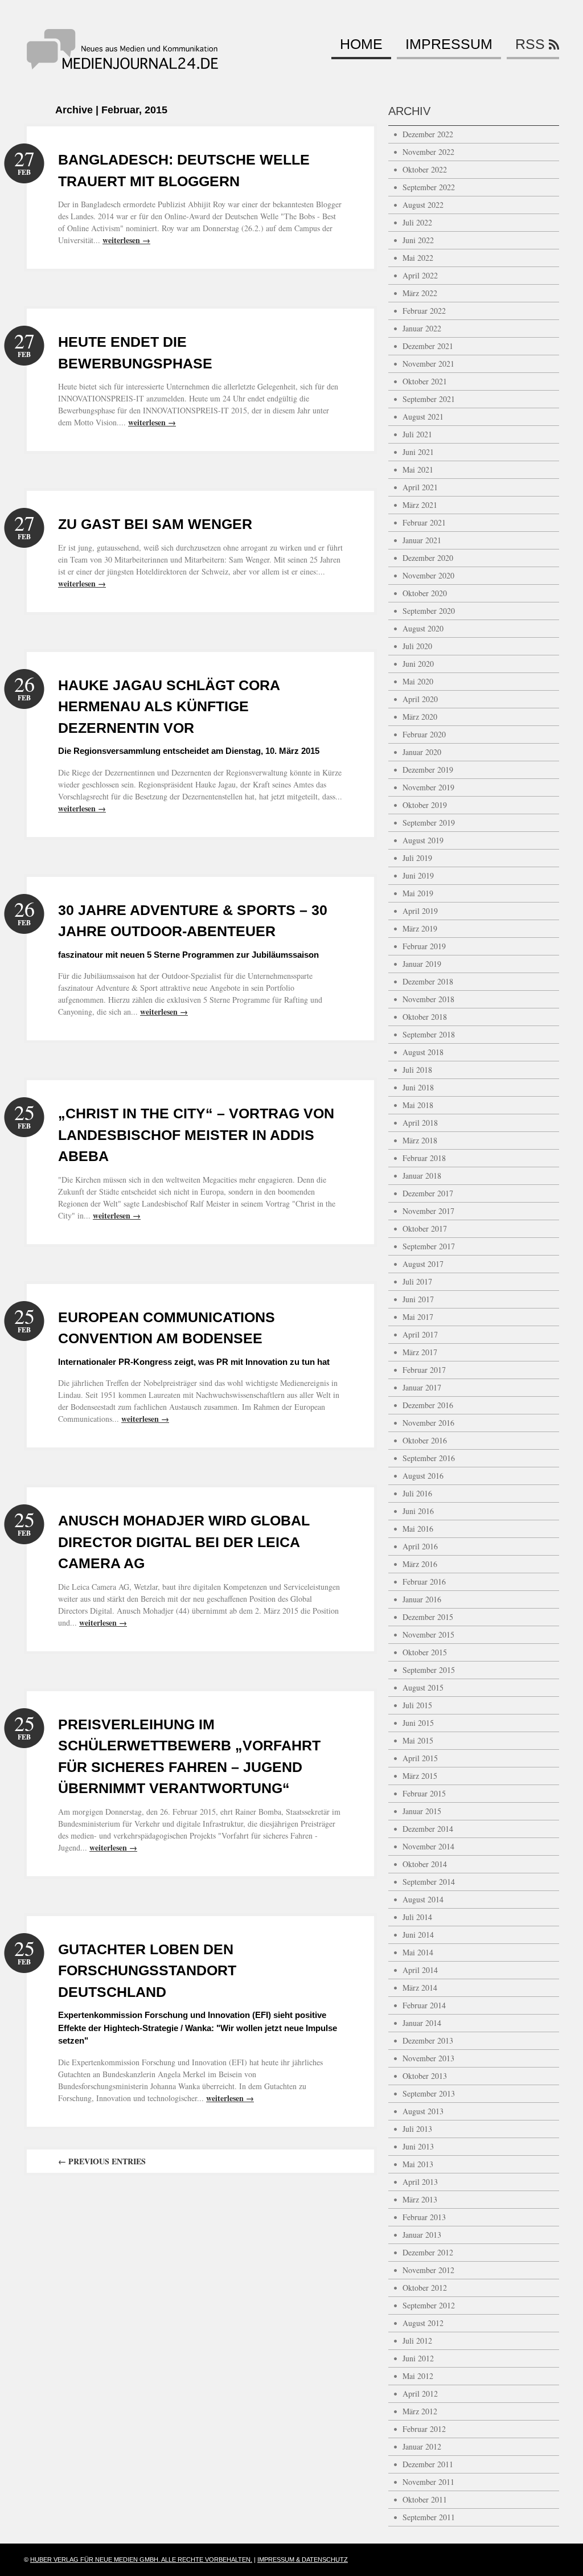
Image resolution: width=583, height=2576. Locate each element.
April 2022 (420, 275)
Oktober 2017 (425, 1228)
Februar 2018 (424, 1158)
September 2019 (429, 823)
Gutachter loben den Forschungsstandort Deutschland (147, 1970)
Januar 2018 (422, 1176)
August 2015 (423, 1687)
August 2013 (423, 2111)
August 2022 (423, 205)
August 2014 (423, 1899)
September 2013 (429, 2093)
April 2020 (420, 699)
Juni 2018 (418, 1087)
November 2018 (428, 999)
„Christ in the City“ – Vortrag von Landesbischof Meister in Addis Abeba (196, 1135)
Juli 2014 (417, 1917)
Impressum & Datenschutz (303, 2559)
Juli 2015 (417, 1705)
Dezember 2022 (428, 134)
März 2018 (420, 1140)
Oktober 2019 (425, 805)
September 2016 (429, 1458)
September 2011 (429, 2517)
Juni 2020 (418, 664)
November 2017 (428, 1211)
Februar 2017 (424, 1370)
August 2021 (423, 417)
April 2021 (420, 487)
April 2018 (420, 1123)
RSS (530, 44)
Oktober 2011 (425, 2499)
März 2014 (420, 1988)
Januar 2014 (422, 2023)
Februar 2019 (424, 946)
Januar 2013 (422, 2235)
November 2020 (428, 575)
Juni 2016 (418, 1511)
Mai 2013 (418, 2164)
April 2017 (420, 1334)
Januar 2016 (422, 1599)
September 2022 (429, 187)
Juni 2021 (418, 452)
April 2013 (420, 2182)
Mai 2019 (418, 893)
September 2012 (429, 2305)
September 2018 (429, 1034)
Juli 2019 (417, 858)
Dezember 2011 (428, 2464)
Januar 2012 (422, 2446)
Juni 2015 (418, 1723)
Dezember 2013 (428, 2040)
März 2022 (420, 293)
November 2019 (428, 787)
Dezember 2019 (428, 770)
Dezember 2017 (428, 1193)
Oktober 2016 (425, 1440)
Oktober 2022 (425, 169)
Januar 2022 (422, 328)
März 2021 (420, 505)
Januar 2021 (422, 540)
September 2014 (429, 1882)
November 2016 (428, 1423)
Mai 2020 (418, 681)
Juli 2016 (417, 1493)
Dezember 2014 (428, 1829)
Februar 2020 (424, 734)
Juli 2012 (417, 2341)
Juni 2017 (418, 1299)
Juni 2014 (418, 1935)
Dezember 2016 (428, 1405)
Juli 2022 (417, 222)
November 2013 (428, 2058)
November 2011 (428, 2482)
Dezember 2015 (428, 1617)
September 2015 (429, 1670)
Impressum (449, 44)
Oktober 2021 (425, 381)
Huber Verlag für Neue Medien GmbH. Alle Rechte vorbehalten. (141, 2559)
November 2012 (428, 2270)
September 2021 (429, 399)
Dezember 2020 (428, 558)
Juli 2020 (417, 646)
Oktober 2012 (425, 2288)
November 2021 (428, 364)
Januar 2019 (422, 964)
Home (361, 44)
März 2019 (420, 928)
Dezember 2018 (428, 981)
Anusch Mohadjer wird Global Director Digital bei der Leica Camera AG (184, 1542)
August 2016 (423, 1476)
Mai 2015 (418, 1740)
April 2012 (420, 2394)
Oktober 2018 (425, 1017)
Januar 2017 (422, 1387)
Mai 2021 (418, 469)
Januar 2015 (422, 1811)
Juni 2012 (418, 2358)
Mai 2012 (418, 2376)
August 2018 (423, 1052)
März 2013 (420, 2199)
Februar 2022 (424, 311)
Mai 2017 (418, 1317)
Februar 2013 (424, 2217)
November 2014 (428, 1846)
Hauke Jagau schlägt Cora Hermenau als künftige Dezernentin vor (169, 706)
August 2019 (423, 840)
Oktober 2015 (425, 1652)
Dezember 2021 (428, 346)
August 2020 (423, 628)
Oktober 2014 (425, 1864)
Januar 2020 (422, 752)
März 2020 (420, 717)
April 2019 (420, 911)
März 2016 (420, 1564)
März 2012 (420, 2411)
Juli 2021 (417, 434)
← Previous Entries (102, 2161)
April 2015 (420, 1758)
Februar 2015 (424, 1793)
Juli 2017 (417, 1281)
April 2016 (420, 1546)
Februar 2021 (424, 522)
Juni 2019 (418, 875)
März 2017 (420, 1352)
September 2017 (429, 1246)
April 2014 (420, 1970)
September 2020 (429, 611)
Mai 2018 (418, 1105)
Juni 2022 (418, 240)
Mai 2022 (418, 258)
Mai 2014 (418, 1952)
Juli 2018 (417, 1070)
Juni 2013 (418, 2146)
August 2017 (423, 1264)
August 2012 (423, 2323)
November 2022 (428, 152)
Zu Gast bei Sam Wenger (155, 524)
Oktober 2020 (425, 593)
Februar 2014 (424, 2005)
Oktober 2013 (425, 2076)
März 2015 (420, 1776)
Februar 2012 (424, 2429)
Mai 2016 (418, 1529)
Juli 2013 (417, 2129)
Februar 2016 (424, 1582)
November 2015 (428, 1634)
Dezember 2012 (428, 2252)
